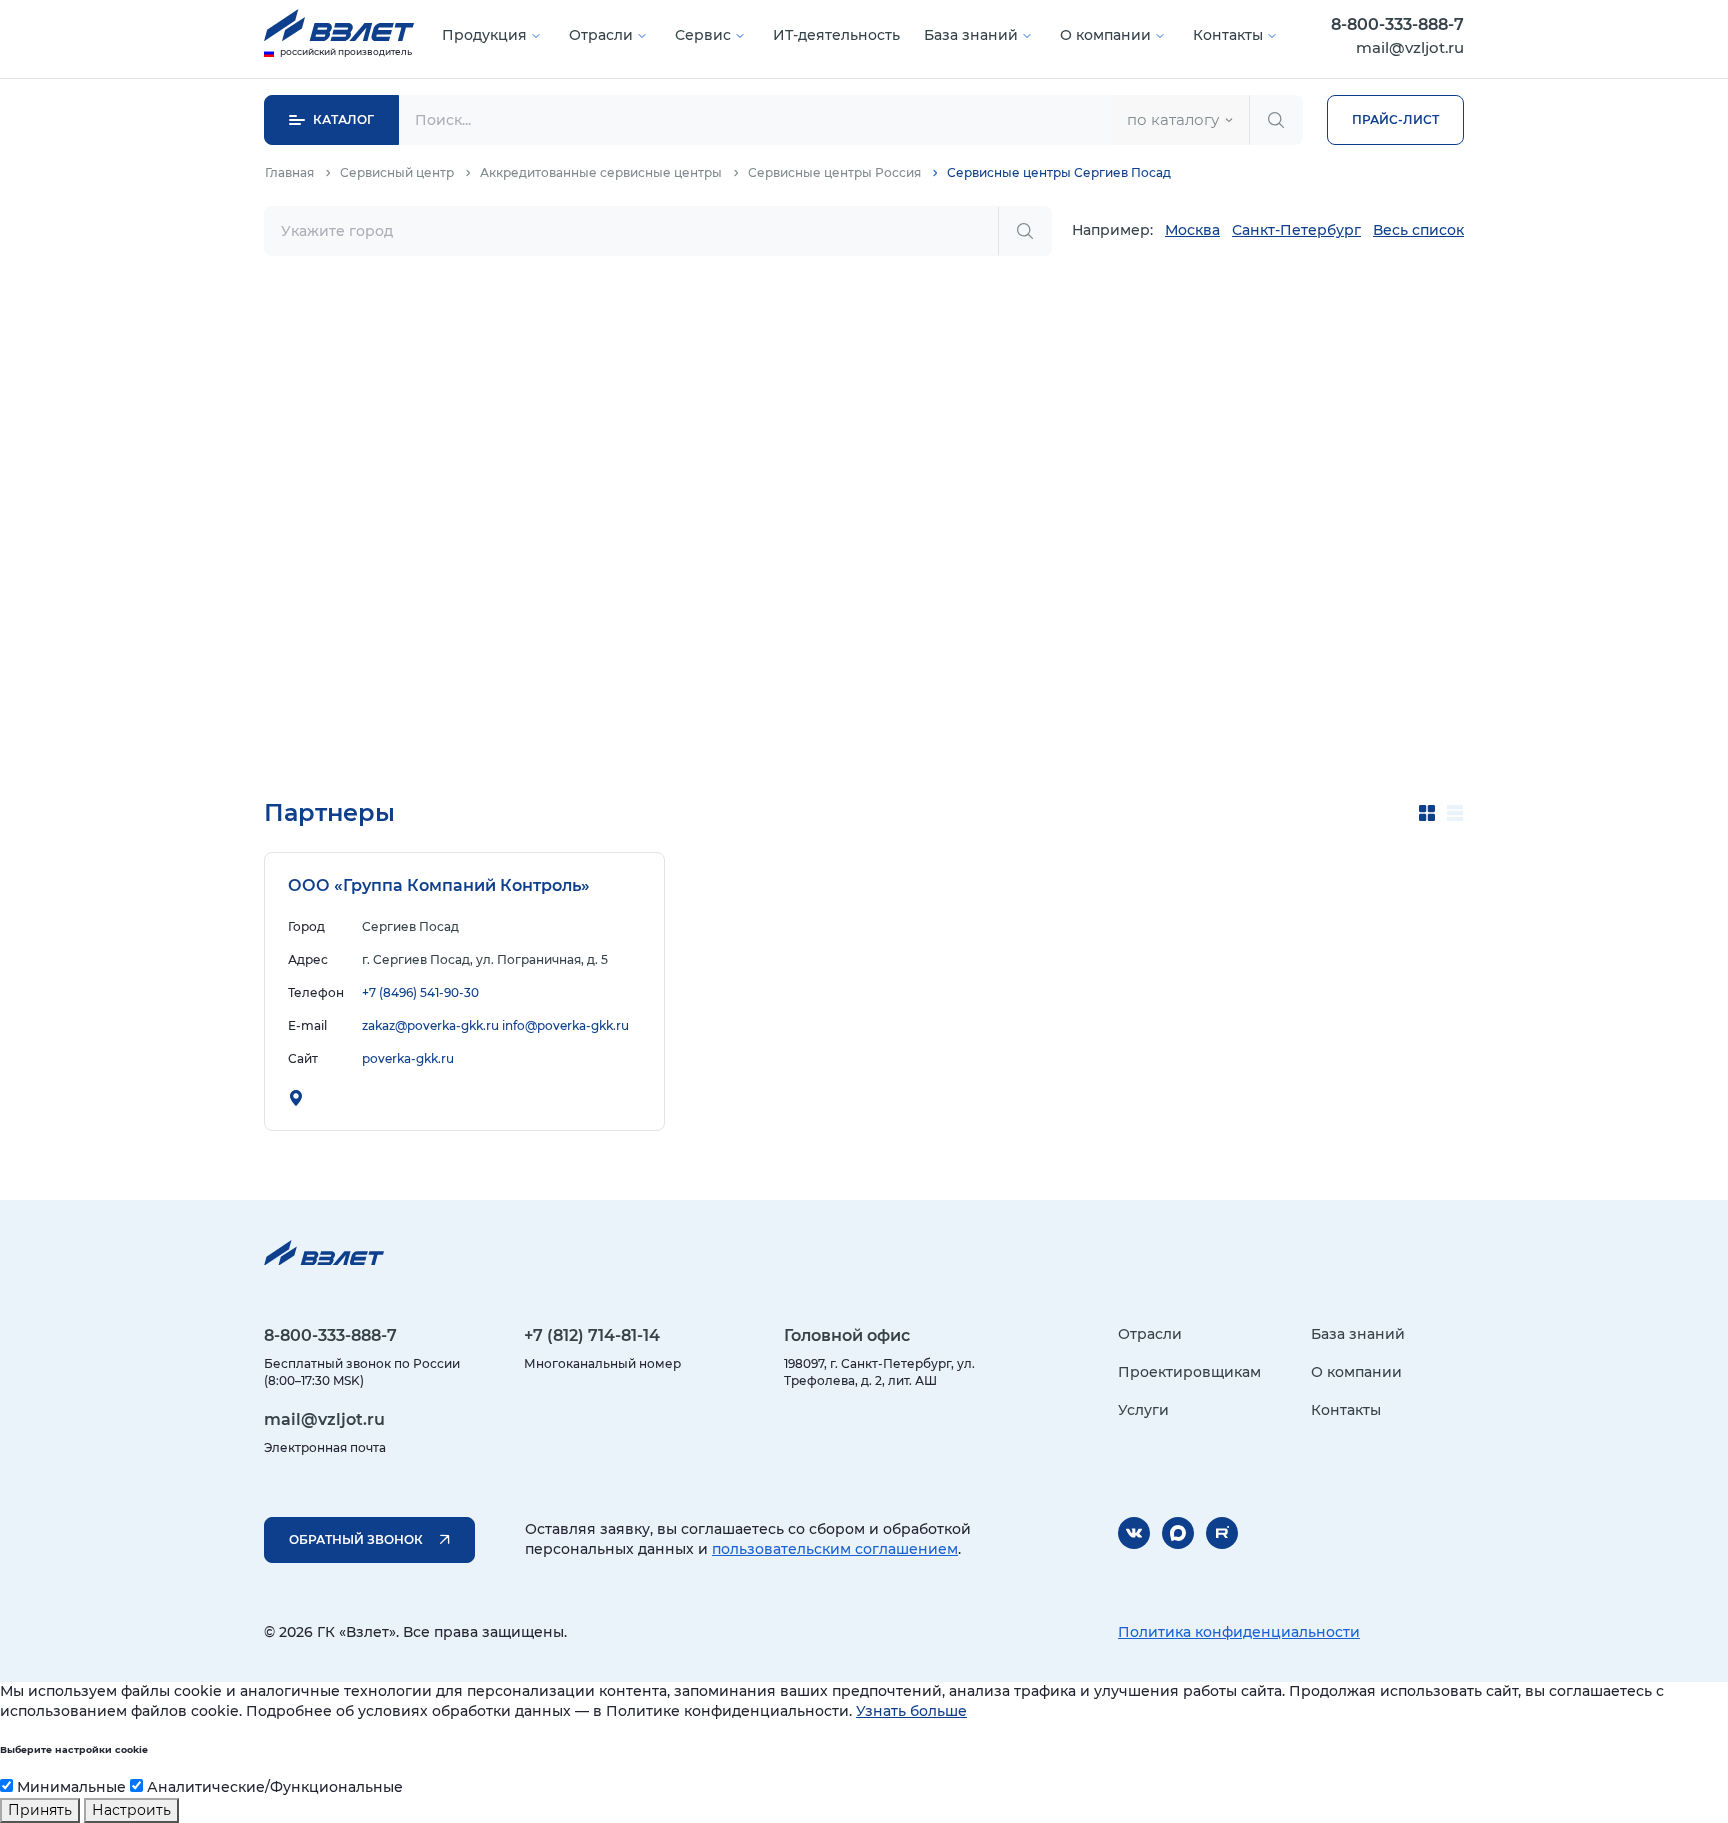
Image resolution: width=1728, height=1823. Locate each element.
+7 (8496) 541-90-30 (420, 992)
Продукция (484, 35)
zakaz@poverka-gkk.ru (430, 1025)
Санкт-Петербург (1296, 230)
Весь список (1418, 230)
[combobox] (1180, 120)
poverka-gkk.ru (408, 1058)
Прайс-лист (1395, 119)
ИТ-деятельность (836, 35)
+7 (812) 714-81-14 (592, 1335)
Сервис (703, 35)
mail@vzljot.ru (1410, 47)
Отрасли (601, 35)
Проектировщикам (1189, 1372)
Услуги (1143, 1410)
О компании (1105, 35)
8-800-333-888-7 (1397, 24)
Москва (1192, 230)
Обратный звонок (356, 1539)
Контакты (1228, 35)
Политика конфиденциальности (1239, 1632)
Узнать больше (911, 1711)
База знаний (971, 35)
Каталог (343, 119)
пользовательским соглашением (835, 1549)
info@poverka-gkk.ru (565, 1025)
